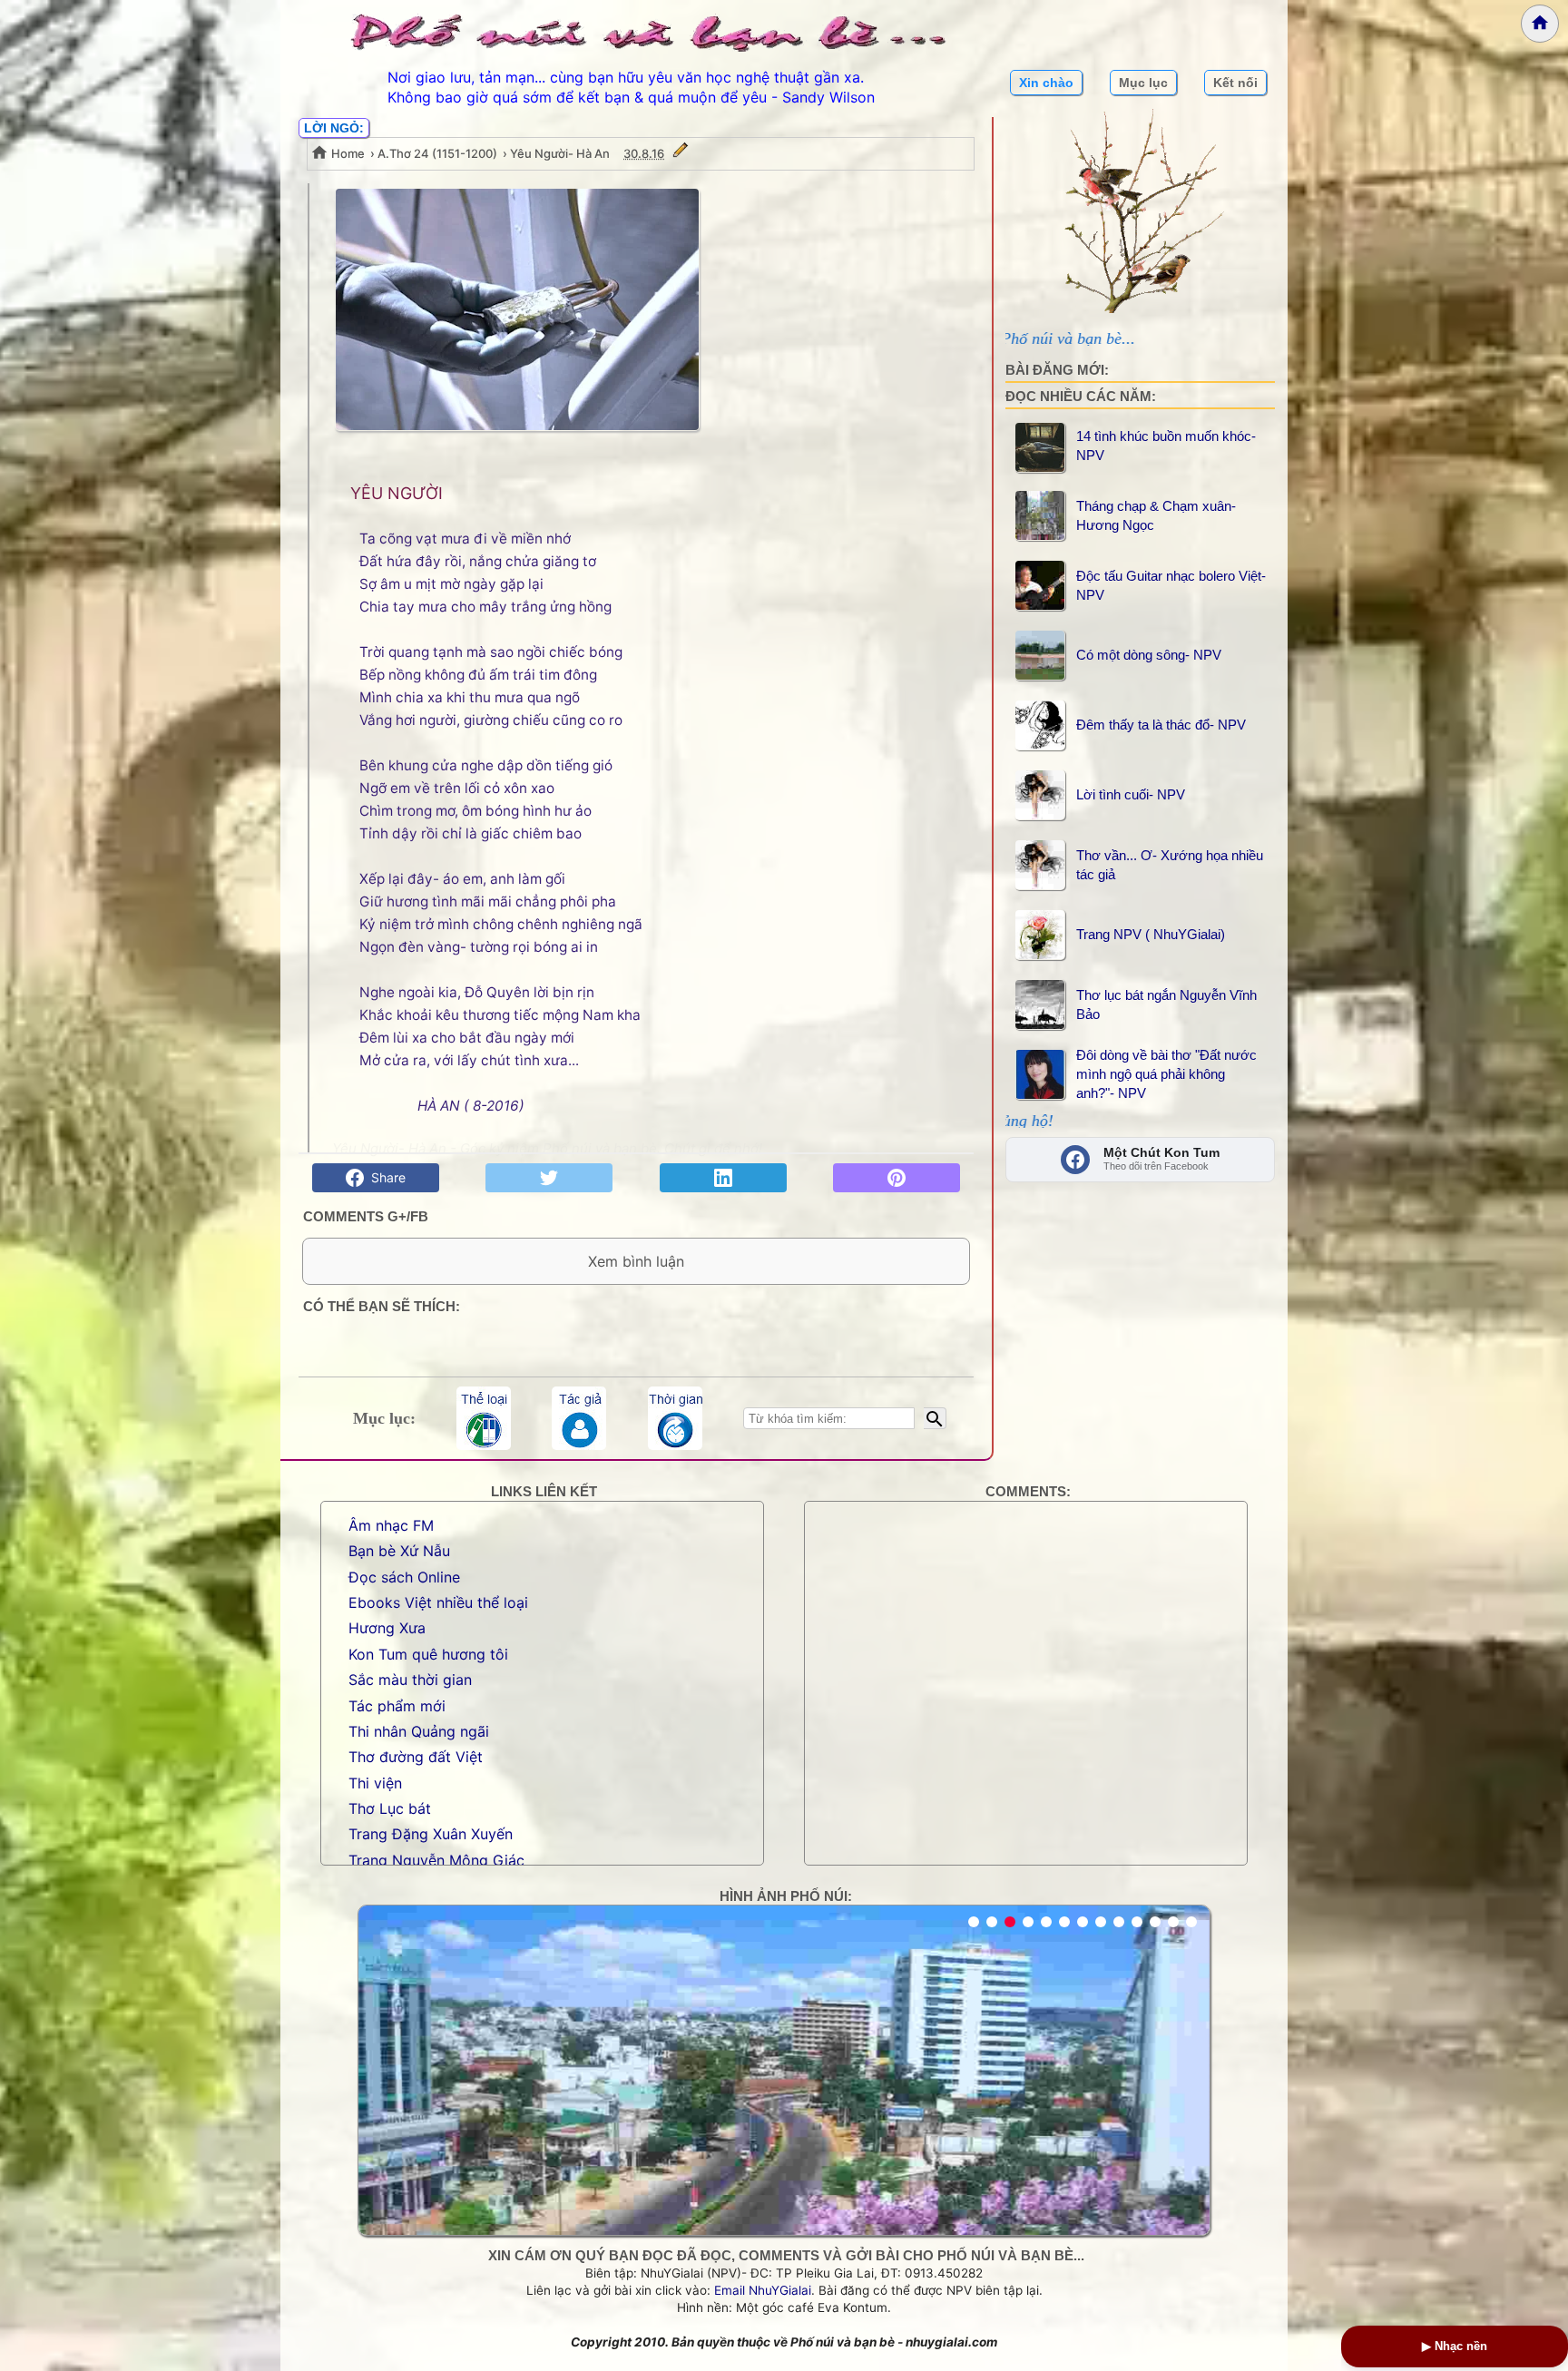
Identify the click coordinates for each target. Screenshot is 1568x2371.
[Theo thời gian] (675, 1418)
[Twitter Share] (549, 1178)
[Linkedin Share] (723, 1178)
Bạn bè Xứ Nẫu (399, 1551)
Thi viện (375, 1783)
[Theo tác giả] (579, 1418)
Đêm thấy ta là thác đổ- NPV (1161, 725)
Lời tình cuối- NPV (1131, 794)
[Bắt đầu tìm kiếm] (935, 1418)
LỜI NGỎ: (334, 128)
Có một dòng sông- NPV (1149, 655)
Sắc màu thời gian (410, 1680)
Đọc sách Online (404, 1577)
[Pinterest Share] (897, 1178)
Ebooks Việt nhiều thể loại (438, 1602)
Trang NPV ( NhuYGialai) (1151, 934)
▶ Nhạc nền (1455, 2346)
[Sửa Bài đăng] (681, 153)
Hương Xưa (387, 1628)
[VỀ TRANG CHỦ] (1540, 24)
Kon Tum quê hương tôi (428, 1654)
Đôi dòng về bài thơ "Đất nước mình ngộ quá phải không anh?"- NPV (1166, 1074)
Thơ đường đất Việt (416, 1757)
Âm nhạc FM (391, 1525)
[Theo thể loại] (484, 1418)
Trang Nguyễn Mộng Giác (436, 1860)
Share (385, 1177)
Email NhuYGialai (763, 2290)
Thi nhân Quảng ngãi (419, 1731)
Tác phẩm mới (397, 1706)
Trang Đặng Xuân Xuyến (431, 1834)
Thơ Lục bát (390, 1808)
